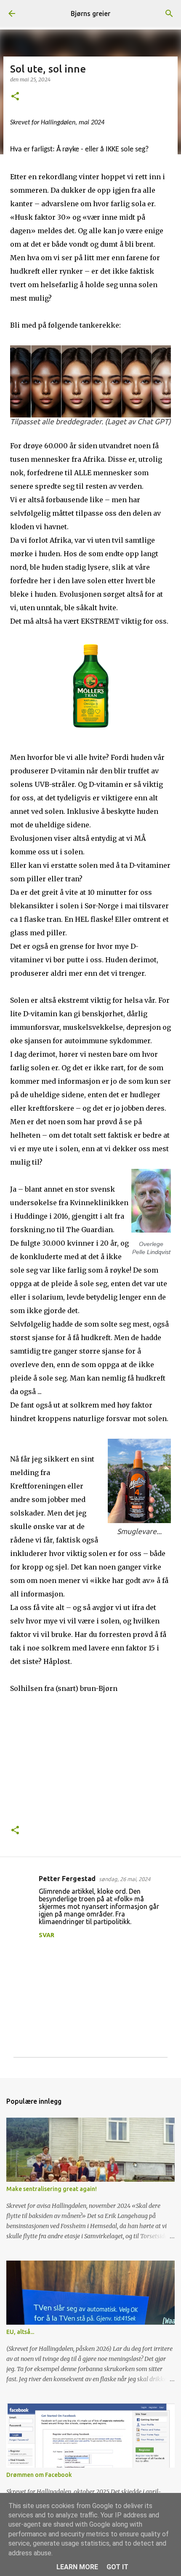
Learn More (77, 2567)
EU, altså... (20, 2332)
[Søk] (169, 13)
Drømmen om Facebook (39, 2475)
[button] (15, 97)
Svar (47, 1935)
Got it (117, 2567)
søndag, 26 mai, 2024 (125, 1879)
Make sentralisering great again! (52, 2189)
